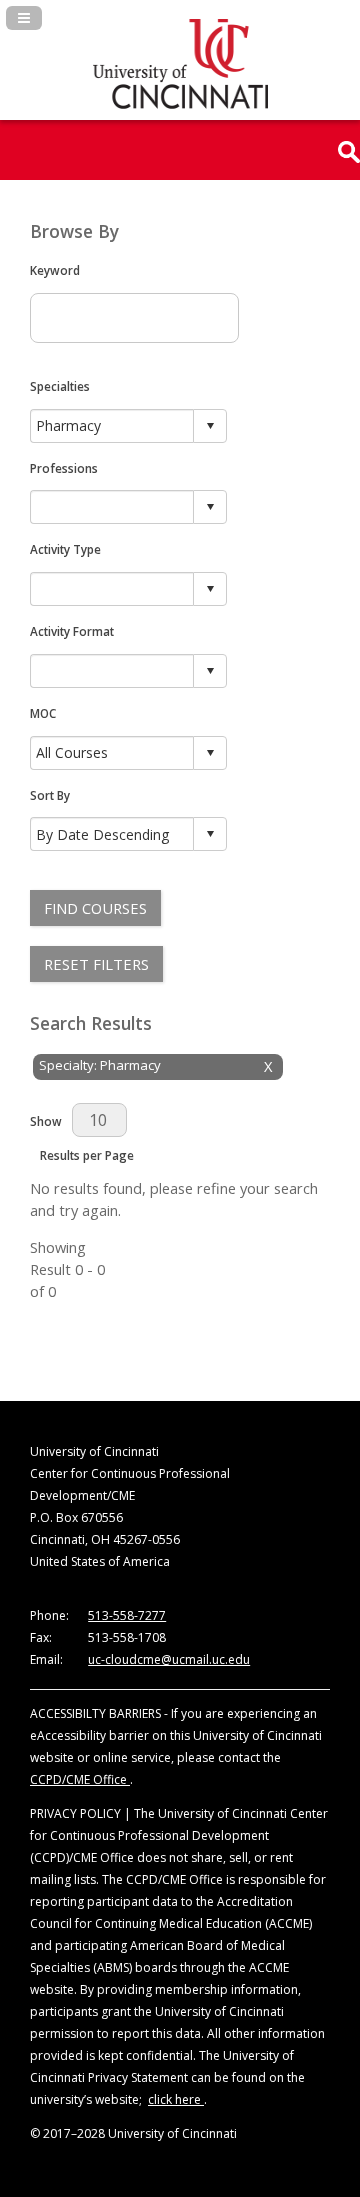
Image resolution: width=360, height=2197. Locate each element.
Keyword (55, 270)
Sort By (50, 795)
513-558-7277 (127, 1615)
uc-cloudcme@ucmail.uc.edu (169, 1659)
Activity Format (72, 631)
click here (176, 2099)
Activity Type (65, 549)
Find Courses (95, 908)
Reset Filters (96, 964)
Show (46, 1121)
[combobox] (112, 425)
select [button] (210, 426)
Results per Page (87, 1155)
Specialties (60, 386)
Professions (64, 468)
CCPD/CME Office (80, 1779)
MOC (43, 713)
